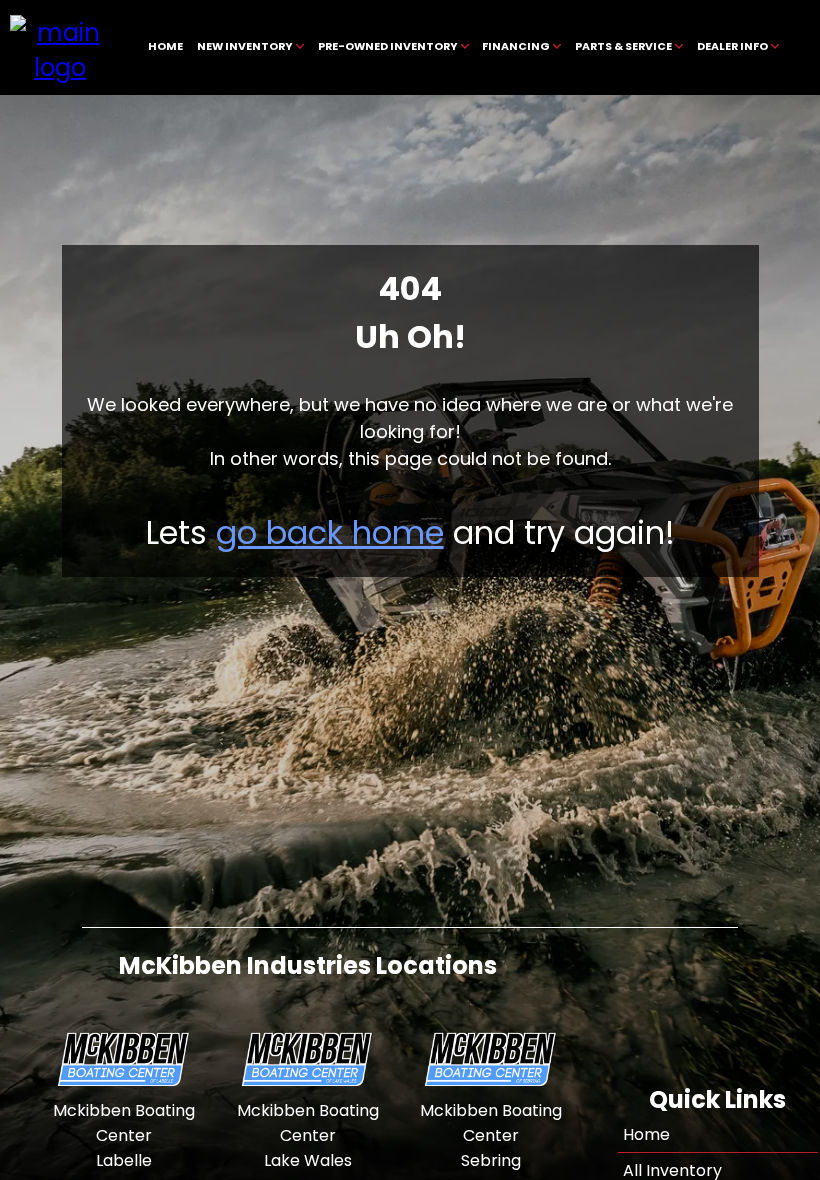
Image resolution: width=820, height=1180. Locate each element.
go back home (330, 532)
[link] (166, 47)
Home (646, 1134)
